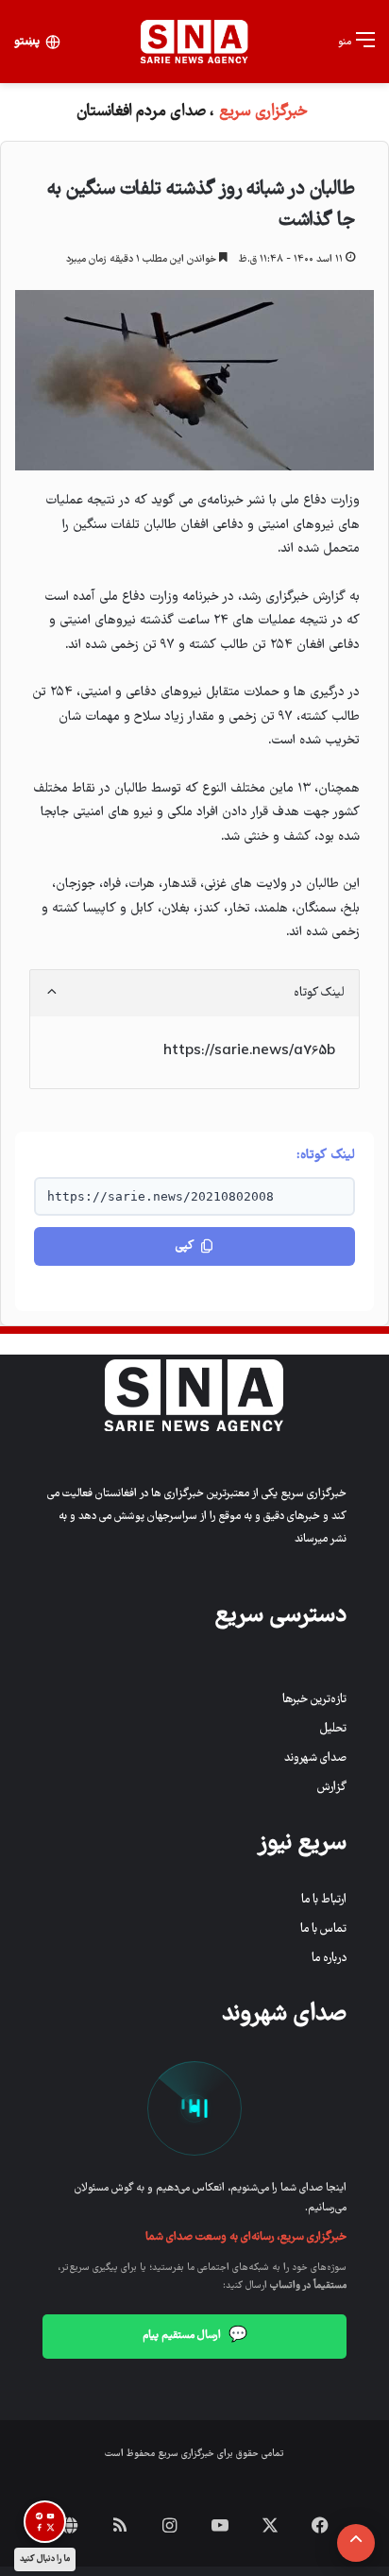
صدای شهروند (315, 1758)
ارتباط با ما (324, 1900)
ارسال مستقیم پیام (195, 2336)
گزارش (332, 1788)
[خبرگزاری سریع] (194, 42)
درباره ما (329, 1959)
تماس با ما (323, 1929)
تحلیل (333, 1729)
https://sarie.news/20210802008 (161, 1196)
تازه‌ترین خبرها (314, 1700)
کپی (185, 1246)
